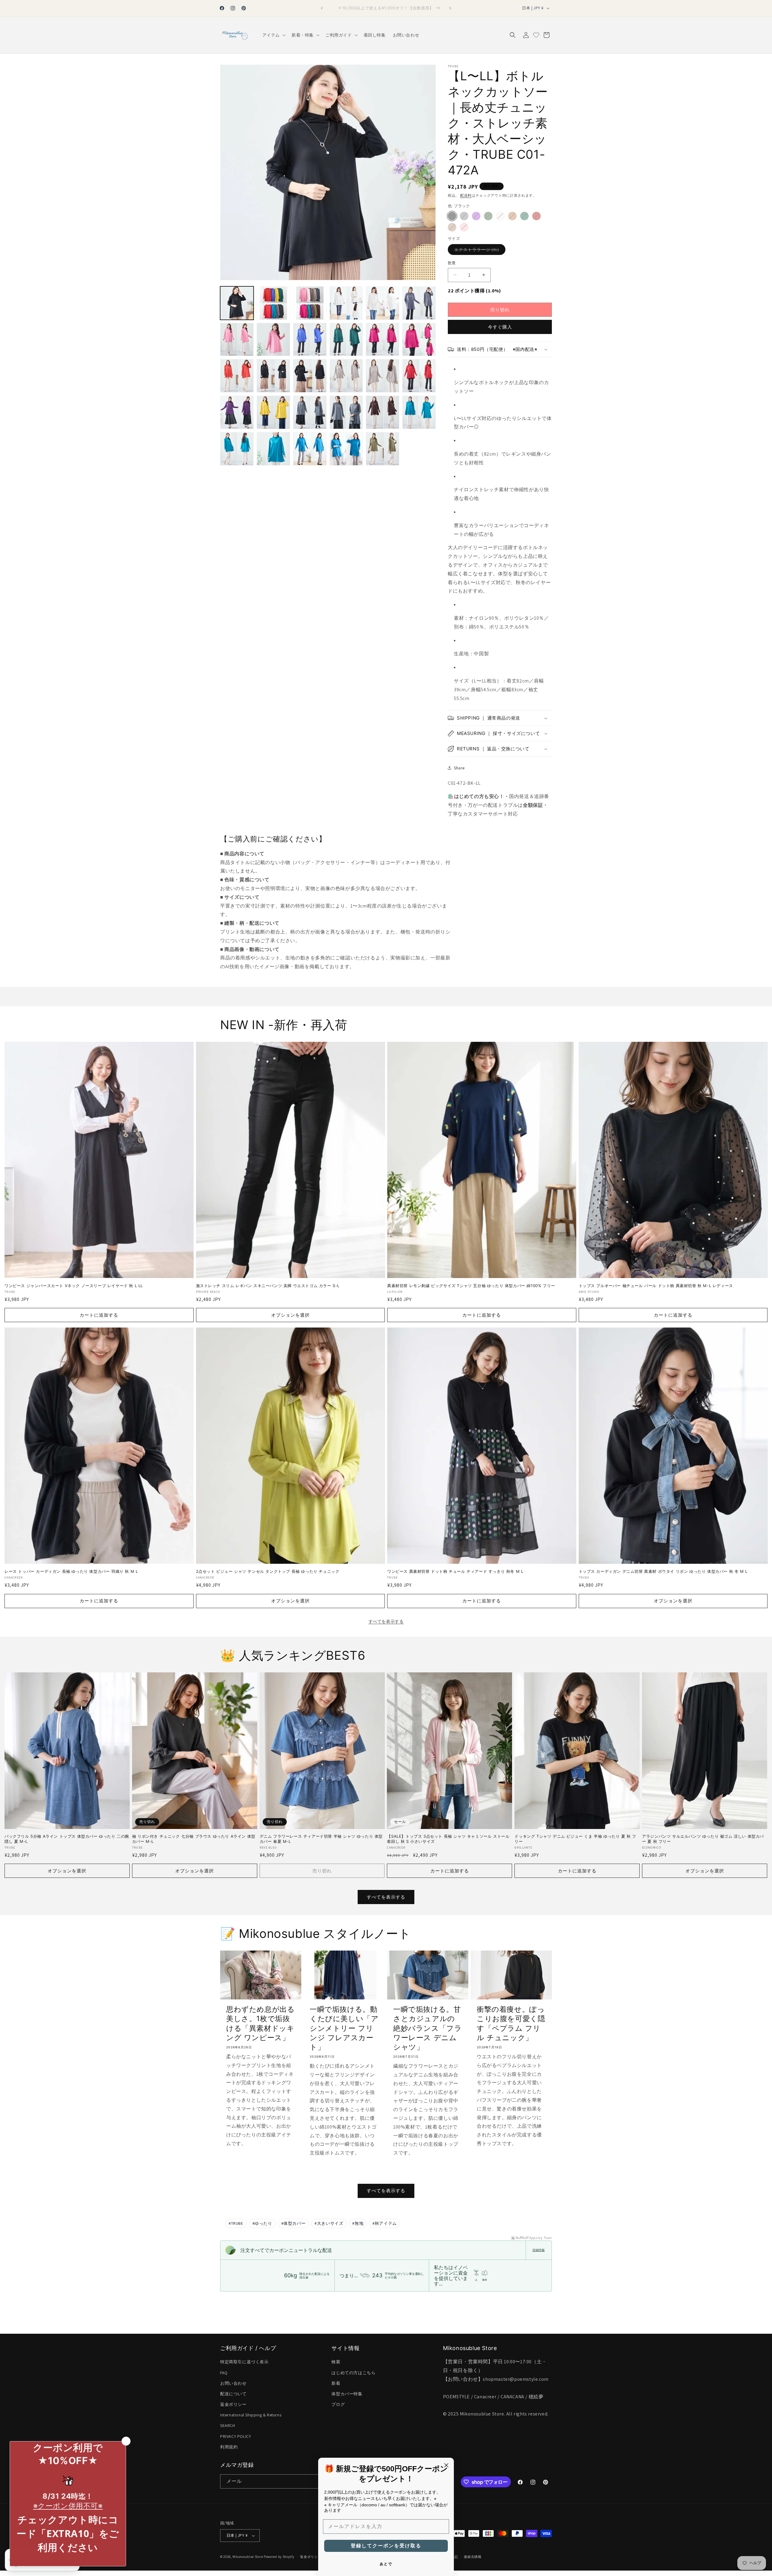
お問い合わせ (233, 2383)
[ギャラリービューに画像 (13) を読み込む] (383, 340)
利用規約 (229, 2447)
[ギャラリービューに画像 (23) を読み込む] (310, 412)
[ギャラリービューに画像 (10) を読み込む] (273, 340)
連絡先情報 (473, 2557)
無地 (358, 2223)
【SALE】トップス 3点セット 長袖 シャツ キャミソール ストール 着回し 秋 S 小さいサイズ (448, 1839)
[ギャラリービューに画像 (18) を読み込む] (346, 376)
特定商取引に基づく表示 (244, 2362)
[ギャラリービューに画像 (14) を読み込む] (419, 340)
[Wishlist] (536, 35)
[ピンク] (464, 227)
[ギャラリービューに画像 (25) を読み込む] (383, 412)
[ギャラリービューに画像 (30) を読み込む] (346, 449)
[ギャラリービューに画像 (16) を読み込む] (273, 376)
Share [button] (459, 768)
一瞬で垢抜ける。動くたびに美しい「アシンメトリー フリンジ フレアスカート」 (344, 2028)
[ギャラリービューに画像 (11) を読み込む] (310, 340)
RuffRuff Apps (527, 2238)
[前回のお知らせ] (322, 8)
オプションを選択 (290, 1315)
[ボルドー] (536, 216)
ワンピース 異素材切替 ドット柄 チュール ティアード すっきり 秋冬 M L (455, 1571)
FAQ (224, 2373)
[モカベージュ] (452, 227)
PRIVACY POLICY (236, 2436)
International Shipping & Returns (251, 2415)
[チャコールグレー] (464, 216)
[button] (273, 35)
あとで (386, 2564)
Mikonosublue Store (248, 2557)
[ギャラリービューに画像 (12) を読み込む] (346, 340)
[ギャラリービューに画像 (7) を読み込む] (383, 303)
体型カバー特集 (347, 2394)
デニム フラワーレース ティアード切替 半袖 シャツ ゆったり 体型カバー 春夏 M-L (321, 1839)
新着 (336, 2383)
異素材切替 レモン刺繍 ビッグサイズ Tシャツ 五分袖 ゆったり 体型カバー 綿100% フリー (471, 1286)
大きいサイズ (329, 2223)
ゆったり (262, 2223)
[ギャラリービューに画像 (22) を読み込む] (273, 412)
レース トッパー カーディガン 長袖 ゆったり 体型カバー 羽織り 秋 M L (71, 1571)
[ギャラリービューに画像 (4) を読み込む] (273, 303)
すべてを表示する (386, 1621)
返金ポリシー (233, 2404)
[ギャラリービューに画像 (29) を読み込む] (310, 449)
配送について (233, 2394)
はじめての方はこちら (353, 2373)
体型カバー (294, 2223)
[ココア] (512, 216)
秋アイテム (385, 2223)
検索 (336, 2362)
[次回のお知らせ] (450, 8)
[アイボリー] (500, 216)
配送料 (466, 195)
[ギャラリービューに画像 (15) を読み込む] (237, 376)
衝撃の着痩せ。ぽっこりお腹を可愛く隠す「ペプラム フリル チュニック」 (511, 2023)
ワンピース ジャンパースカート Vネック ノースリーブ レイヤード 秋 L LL (74, 1286)
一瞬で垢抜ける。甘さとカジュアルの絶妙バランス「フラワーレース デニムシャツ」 (427, 2028)
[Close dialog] (446, 2465)
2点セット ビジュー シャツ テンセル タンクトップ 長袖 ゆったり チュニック (268, 1571)
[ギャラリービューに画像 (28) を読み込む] (273, 449)
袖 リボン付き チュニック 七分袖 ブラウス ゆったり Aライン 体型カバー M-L (194, 1839)
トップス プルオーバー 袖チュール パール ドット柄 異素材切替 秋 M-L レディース (656, 1286)
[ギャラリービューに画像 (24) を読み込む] (346, 412)
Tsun (548, 2238)
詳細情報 (539, 2250)
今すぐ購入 (500, 327)
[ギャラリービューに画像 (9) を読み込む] (237, 340)
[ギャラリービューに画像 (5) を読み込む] (310, 303)
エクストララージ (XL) (479, 251)
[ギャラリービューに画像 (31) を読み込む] (383, 449)
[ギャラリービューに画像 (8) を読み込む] (419, 303)
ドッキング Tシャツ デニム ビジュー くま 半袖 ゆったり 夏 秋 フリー (575, 1839)
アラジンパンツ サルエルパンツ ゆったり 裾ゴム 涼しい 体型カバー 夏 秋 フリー (703, 1839)
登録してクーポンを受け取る (386, 2546)
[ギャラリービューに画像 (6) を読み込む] (346, 303)
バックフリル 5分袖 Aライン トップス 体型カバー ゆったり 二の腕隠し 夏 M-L (67, 1839)
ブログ (338, 2404)
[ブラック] (452, 216)
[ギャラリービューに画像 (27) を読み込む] (237, 449)
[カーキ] (488, 216)
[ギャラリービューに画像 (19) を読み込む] (383, 376)
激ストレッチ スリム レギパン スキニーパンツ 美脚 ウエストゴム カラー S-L (268, 1286)
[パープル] (476, 216)
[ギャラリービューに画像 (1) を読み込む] (237, 303)
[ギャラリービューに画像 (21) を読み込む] (237, 412)
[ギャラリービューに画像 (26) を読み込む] (419, 412)
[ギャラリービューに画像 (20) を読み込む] (419, 376)
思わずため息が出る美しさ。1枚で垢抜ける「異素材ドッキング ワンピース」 (260, 2023)
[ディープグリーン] (524, 216)
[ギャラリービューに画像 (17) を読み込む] (310, 376)
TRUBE (236, 2223)
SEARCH (228, 2425)
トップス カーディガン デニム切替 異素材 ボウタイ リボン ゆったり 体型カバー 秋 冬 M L (663, 1571)
